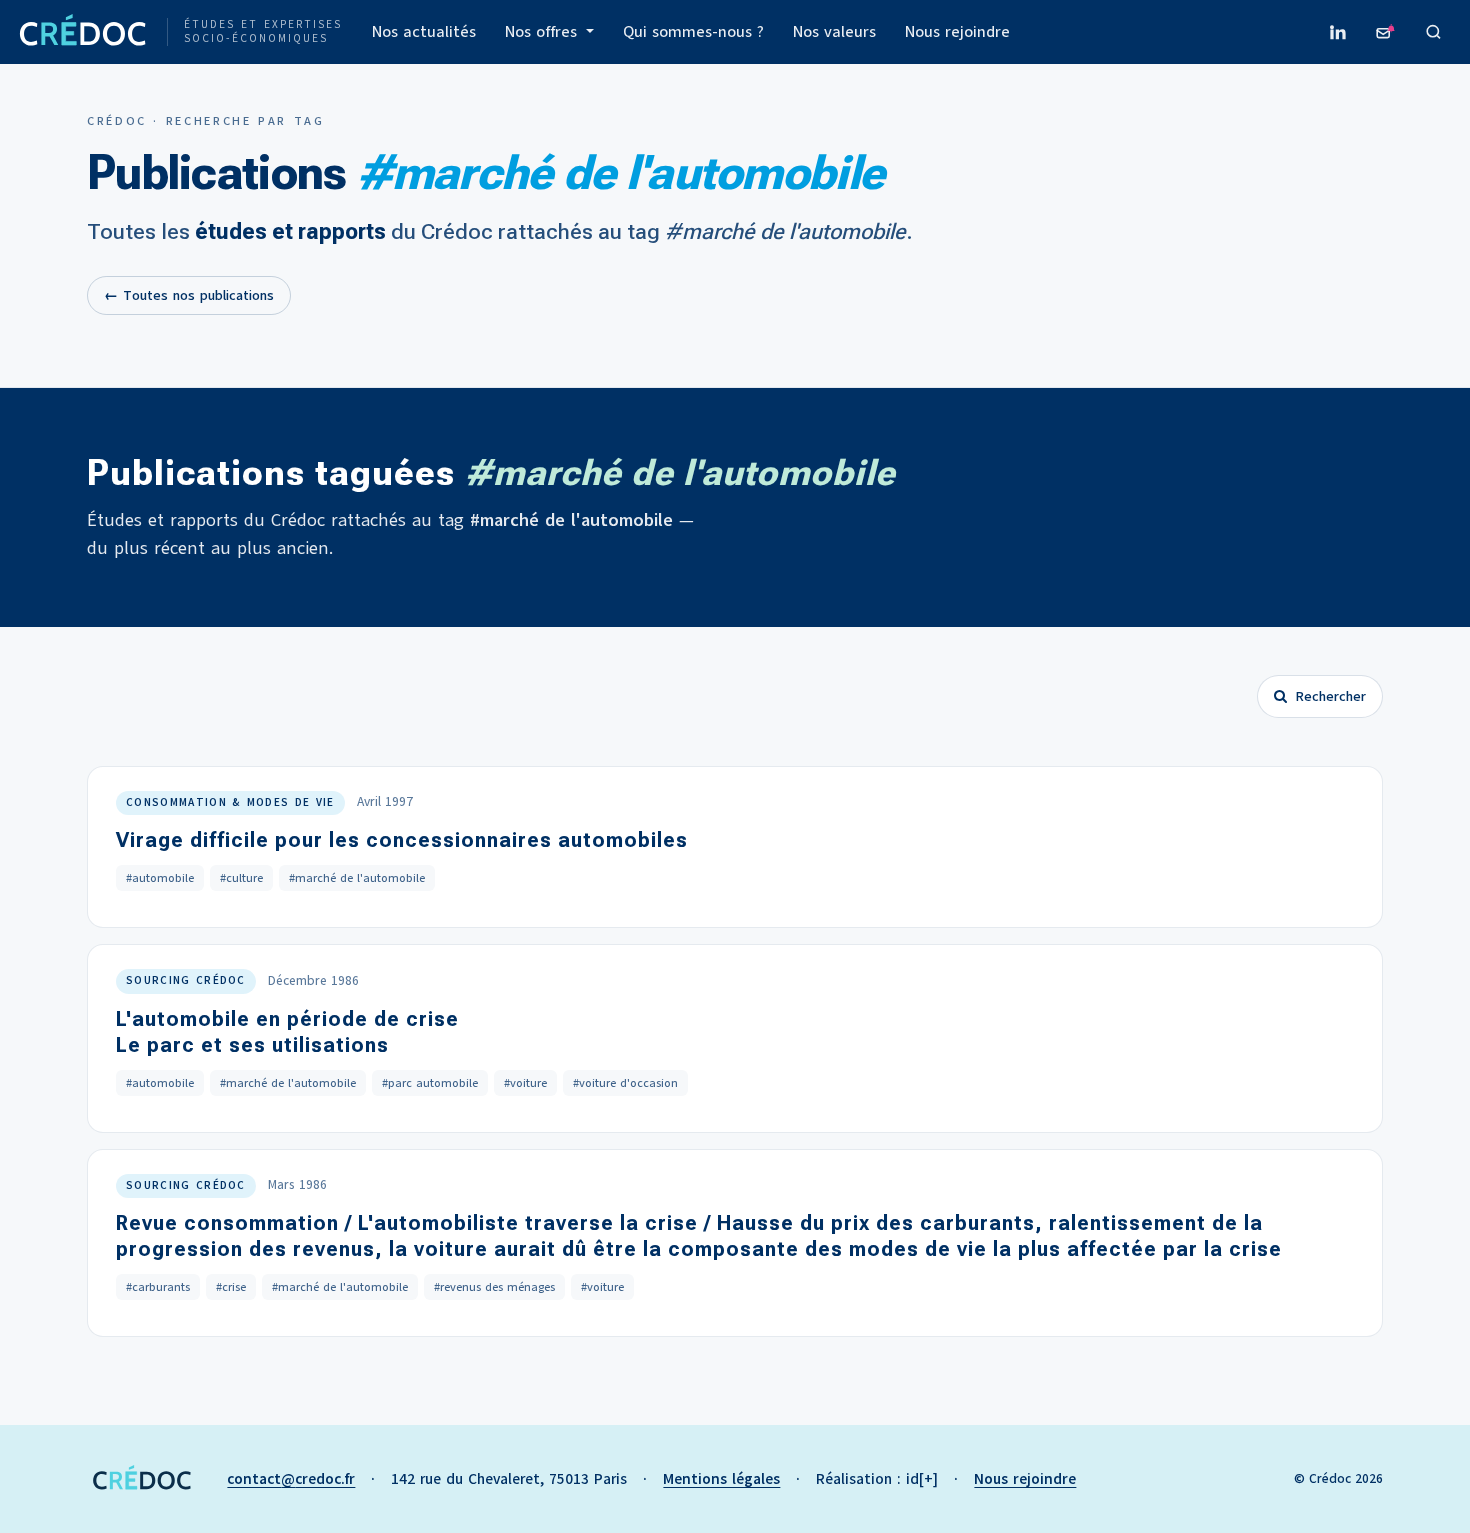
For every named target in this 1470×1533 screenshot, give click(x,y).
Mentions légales (721, 1479)
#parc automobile (430, 1083)
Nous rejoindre (957, 32)
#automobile (160, 878)
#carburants (158, 1287)
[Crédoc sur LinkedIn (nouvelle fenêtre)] (1338, 32)
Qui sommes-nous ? (693, 32)
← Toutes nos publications (189, 295)
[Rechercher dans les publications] (1434, 32)
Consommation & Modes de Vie (230, 802)
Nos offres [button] (543, 32)
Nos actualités (424, 32)
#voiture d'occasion (625, 1083)
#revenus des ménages (494, 1287)
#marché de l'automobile (357, 878)
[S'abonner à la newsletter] (1386, 32)
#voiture (525, 1083)
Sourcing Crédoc (186, 980)
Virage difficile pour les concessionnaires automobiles (402, 840)
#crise (231, 1287)
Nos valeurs (834, 32)
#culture (241, 878)
